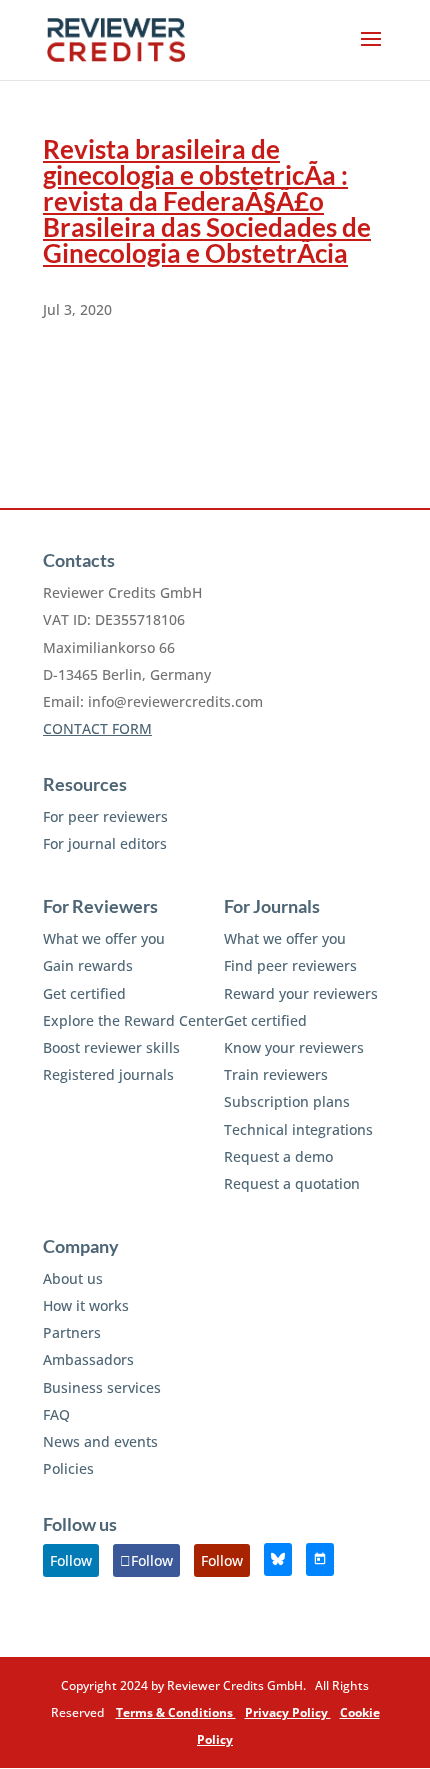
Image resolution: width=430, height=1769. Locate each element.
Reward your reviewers (301, 993)
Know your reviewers (294, 1047)
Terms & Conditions (176, 1712)
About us (73, 1278)
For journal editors (105, 843)
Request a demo (278, 1156)
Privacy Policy (288, 1712)
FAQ (56, 1414)
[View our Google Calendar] (320, 1559)
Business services (102, 1387)
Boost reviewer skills (111, 1047)
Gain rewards (88, 965)
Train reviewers (276, 1074)
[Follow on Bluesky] (278, 1559)
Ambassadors (88, 1359)
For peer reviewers (105, 816)
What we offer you (104, 938)
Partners (72, 1332)
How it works (86, 1305)
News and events (100, 1441)
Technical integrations (298, 1129)
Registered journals (108, 1074)
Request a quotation (292, 1183)
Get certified (84, 993)
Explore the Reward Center (133, 1020)
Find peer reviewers (290, 965)
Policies (68, 1468)
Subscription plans (287, 1101)
